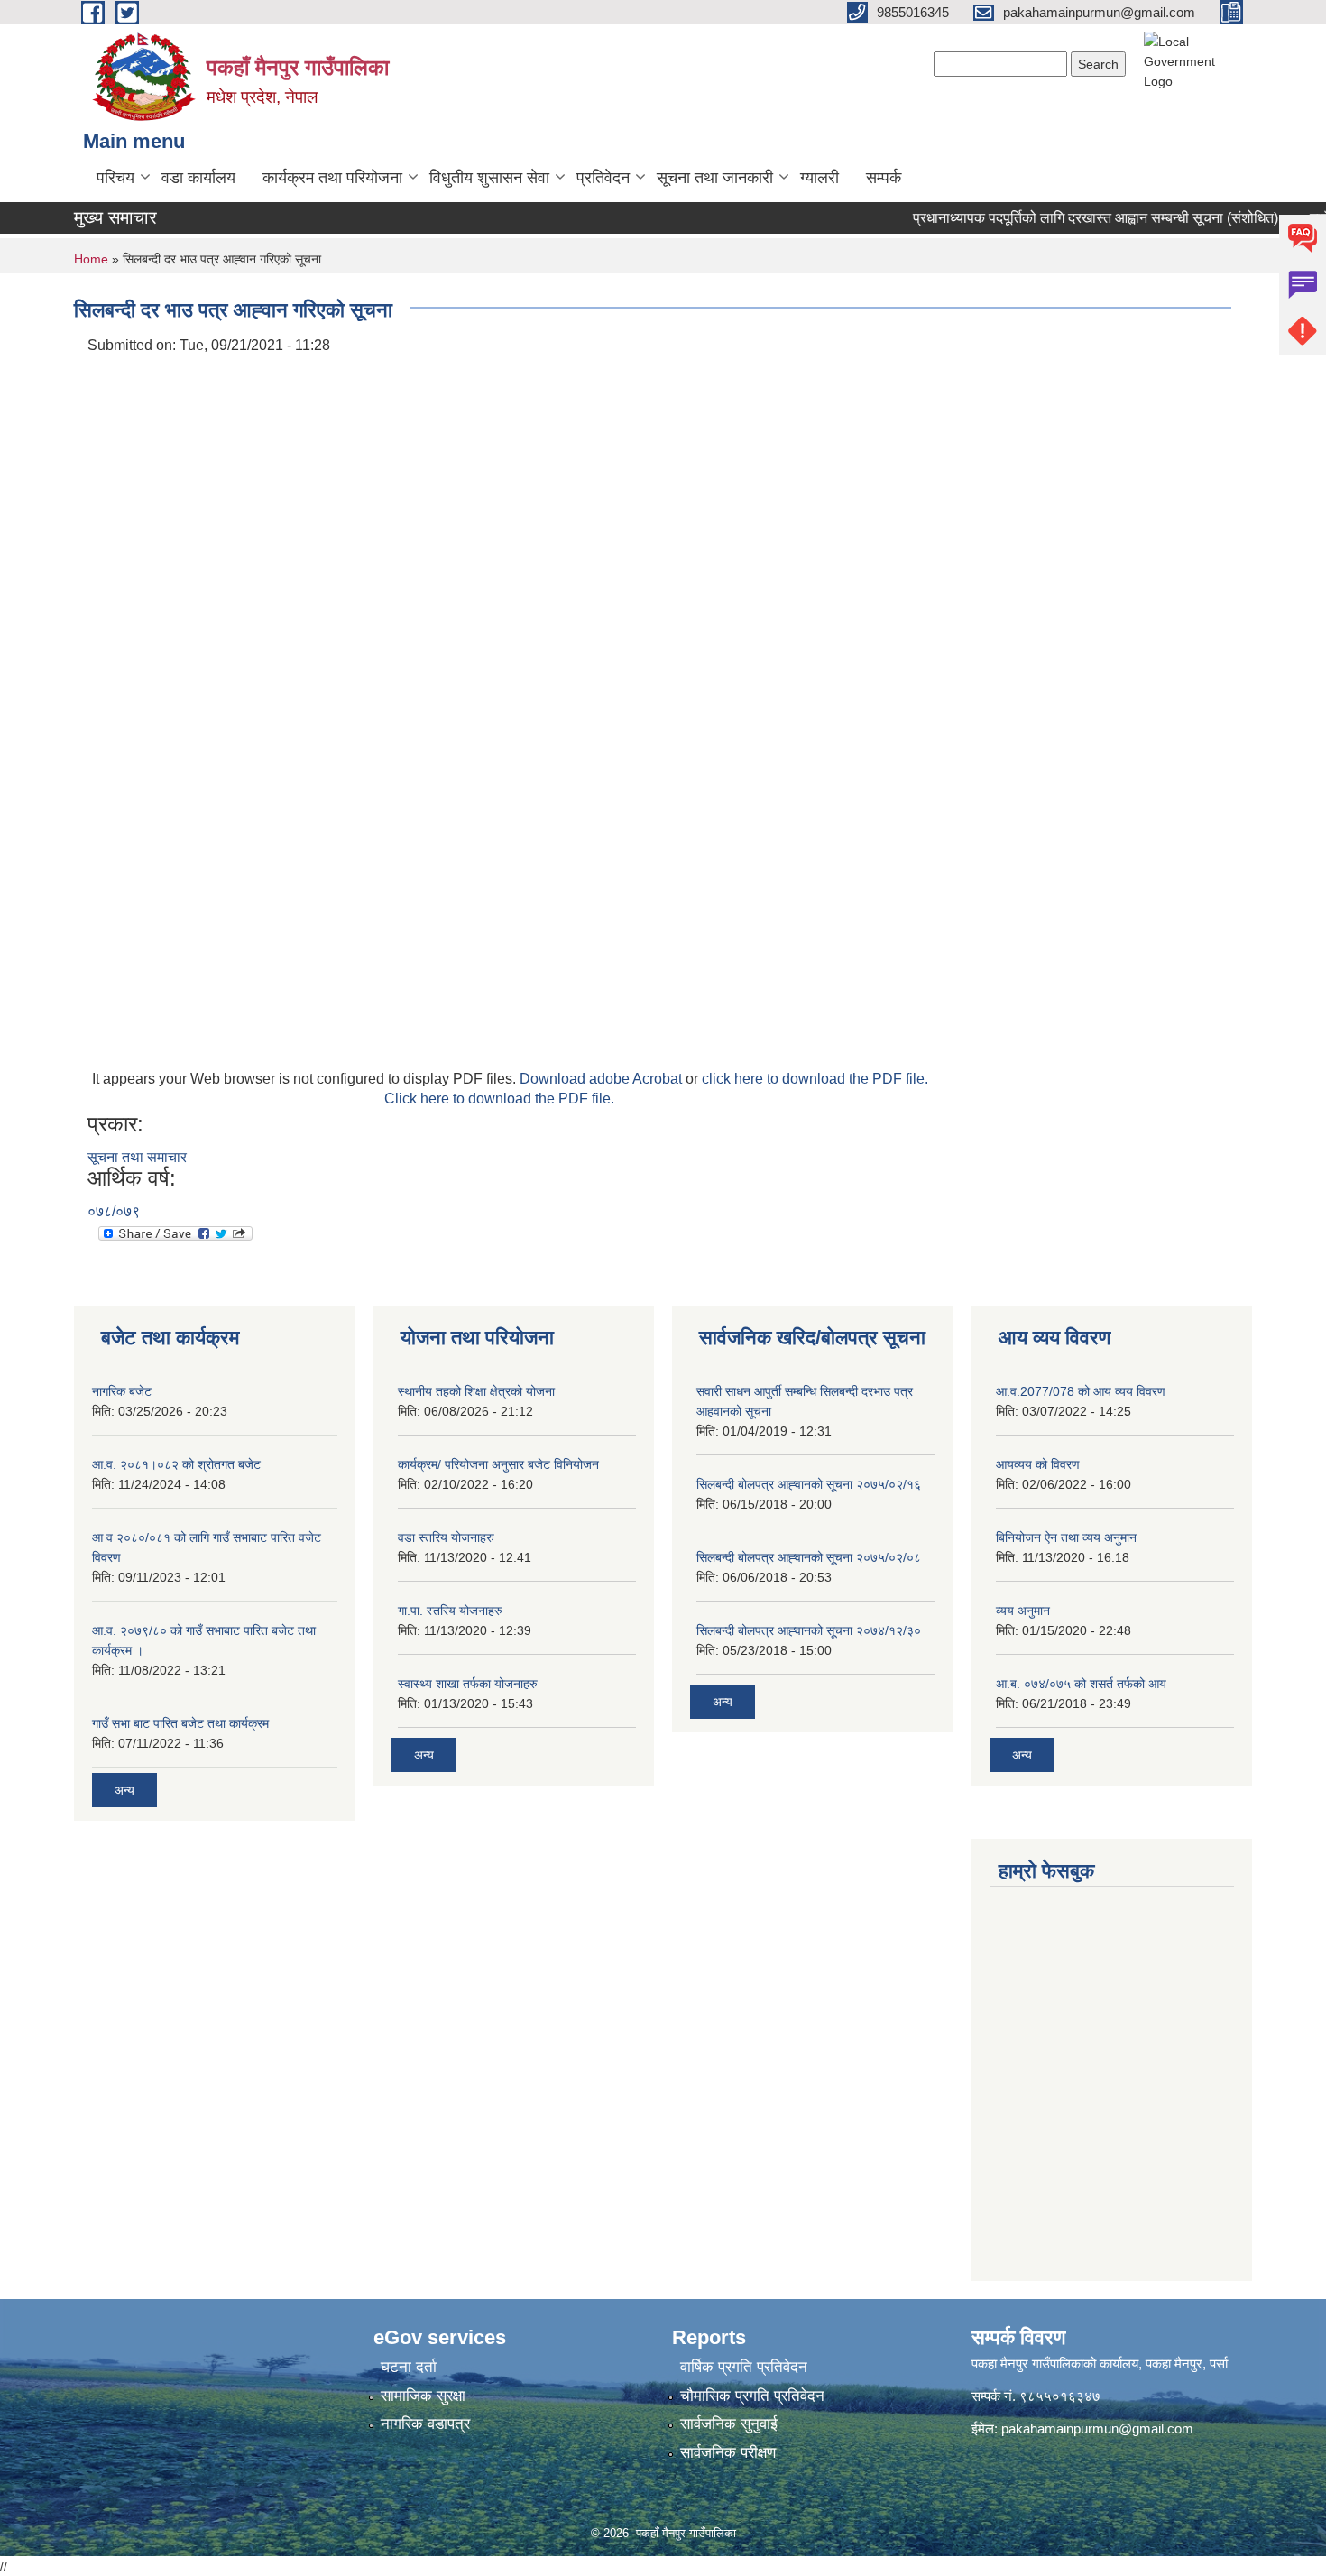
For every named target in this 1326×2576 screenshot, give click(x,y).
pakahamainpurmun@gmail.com (1097, 2428)
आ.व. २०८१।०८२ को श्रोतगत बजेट (176, 1464)
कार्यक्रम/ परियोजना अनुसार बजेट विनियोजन (498, 1464)
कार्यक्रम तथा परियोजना (332, 178)
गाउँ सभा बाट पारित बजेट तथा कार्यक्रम (180, 1723)
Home (91, 259)
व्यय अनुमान (1023, 1611)
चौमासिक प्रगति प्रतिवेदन (752, 2396)
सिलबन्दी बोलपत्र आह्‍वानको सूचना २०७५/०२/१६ (809, 1484)
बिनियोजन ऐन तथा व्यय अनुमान (1066, 1537)
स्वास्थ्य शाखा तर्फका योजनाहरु (468, 1684)
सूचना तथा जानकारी (715, 178)
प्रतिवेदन (603, 178)
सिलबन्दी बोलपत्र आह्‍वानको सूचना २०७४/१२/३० (809, 1630)
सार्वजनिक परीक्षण (728, 2453)
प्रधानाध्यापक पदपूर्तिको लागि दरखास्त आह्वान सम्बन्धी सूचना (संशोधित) (1073, 218)
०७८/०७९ (114, 1211)
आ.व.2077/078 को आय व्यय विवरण (1081, 1391)
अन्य (124, 1790)
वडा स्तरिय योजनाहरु (446, 1537)
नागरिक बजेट (122, 1391)
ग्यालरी (820, 178)
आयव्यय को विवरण (1038, 1464)
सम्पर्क (884, 178)
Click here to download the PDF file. (499, 1099)
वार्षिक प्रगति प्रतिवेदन (744, 2367)
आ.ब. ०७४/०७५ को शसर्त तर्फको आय (1081, 1684)
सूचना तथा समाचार (137, 1157)
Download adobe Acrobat (603, 1079)
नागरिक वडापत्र (425, 2424)
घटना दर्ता (409, 2367)
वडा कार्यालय (198, 178)
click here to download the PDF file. (815, 1079)
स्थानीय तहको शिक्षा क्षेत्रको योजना (476, 1391)
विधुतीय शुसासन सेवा (489, 178)
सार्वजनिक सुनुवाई (729, 2424)
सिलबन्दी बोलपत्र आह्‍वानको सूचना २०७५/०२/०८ (809, 1557)
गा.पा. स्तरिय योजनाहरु (450, 1611)
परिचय (115, 178)
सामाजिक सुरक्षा (423, 2396)
